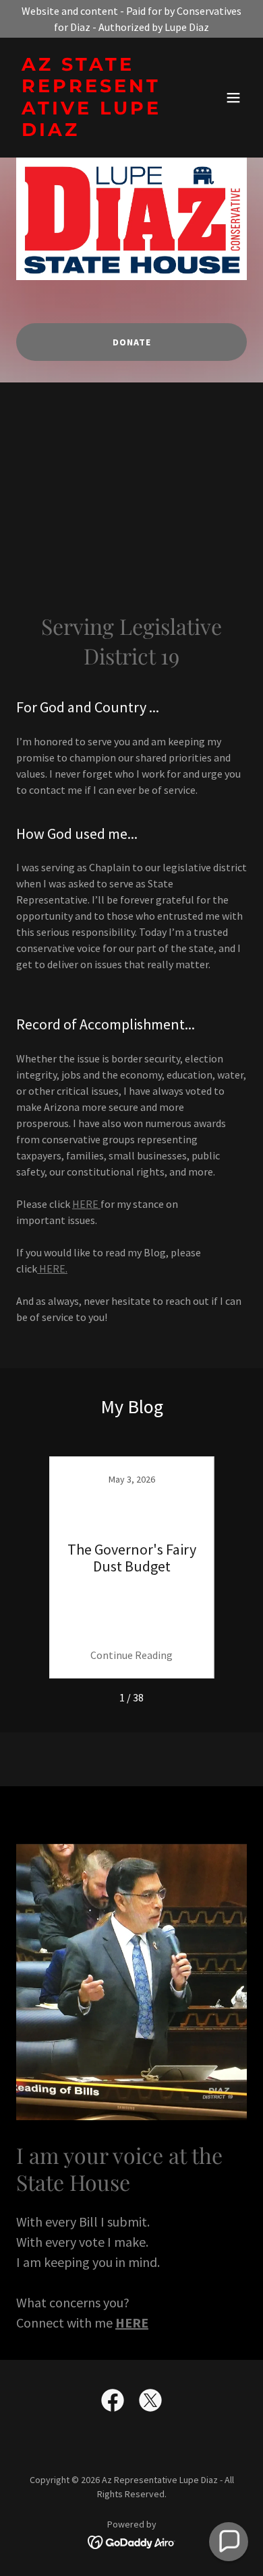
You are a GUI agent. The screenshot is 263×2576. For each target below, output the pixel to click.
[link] (97, 132)
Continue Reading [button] (131, 1655)
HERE (86, 1204)
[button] (233, 98)
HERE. (52, 1268)
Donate (132, 342)
